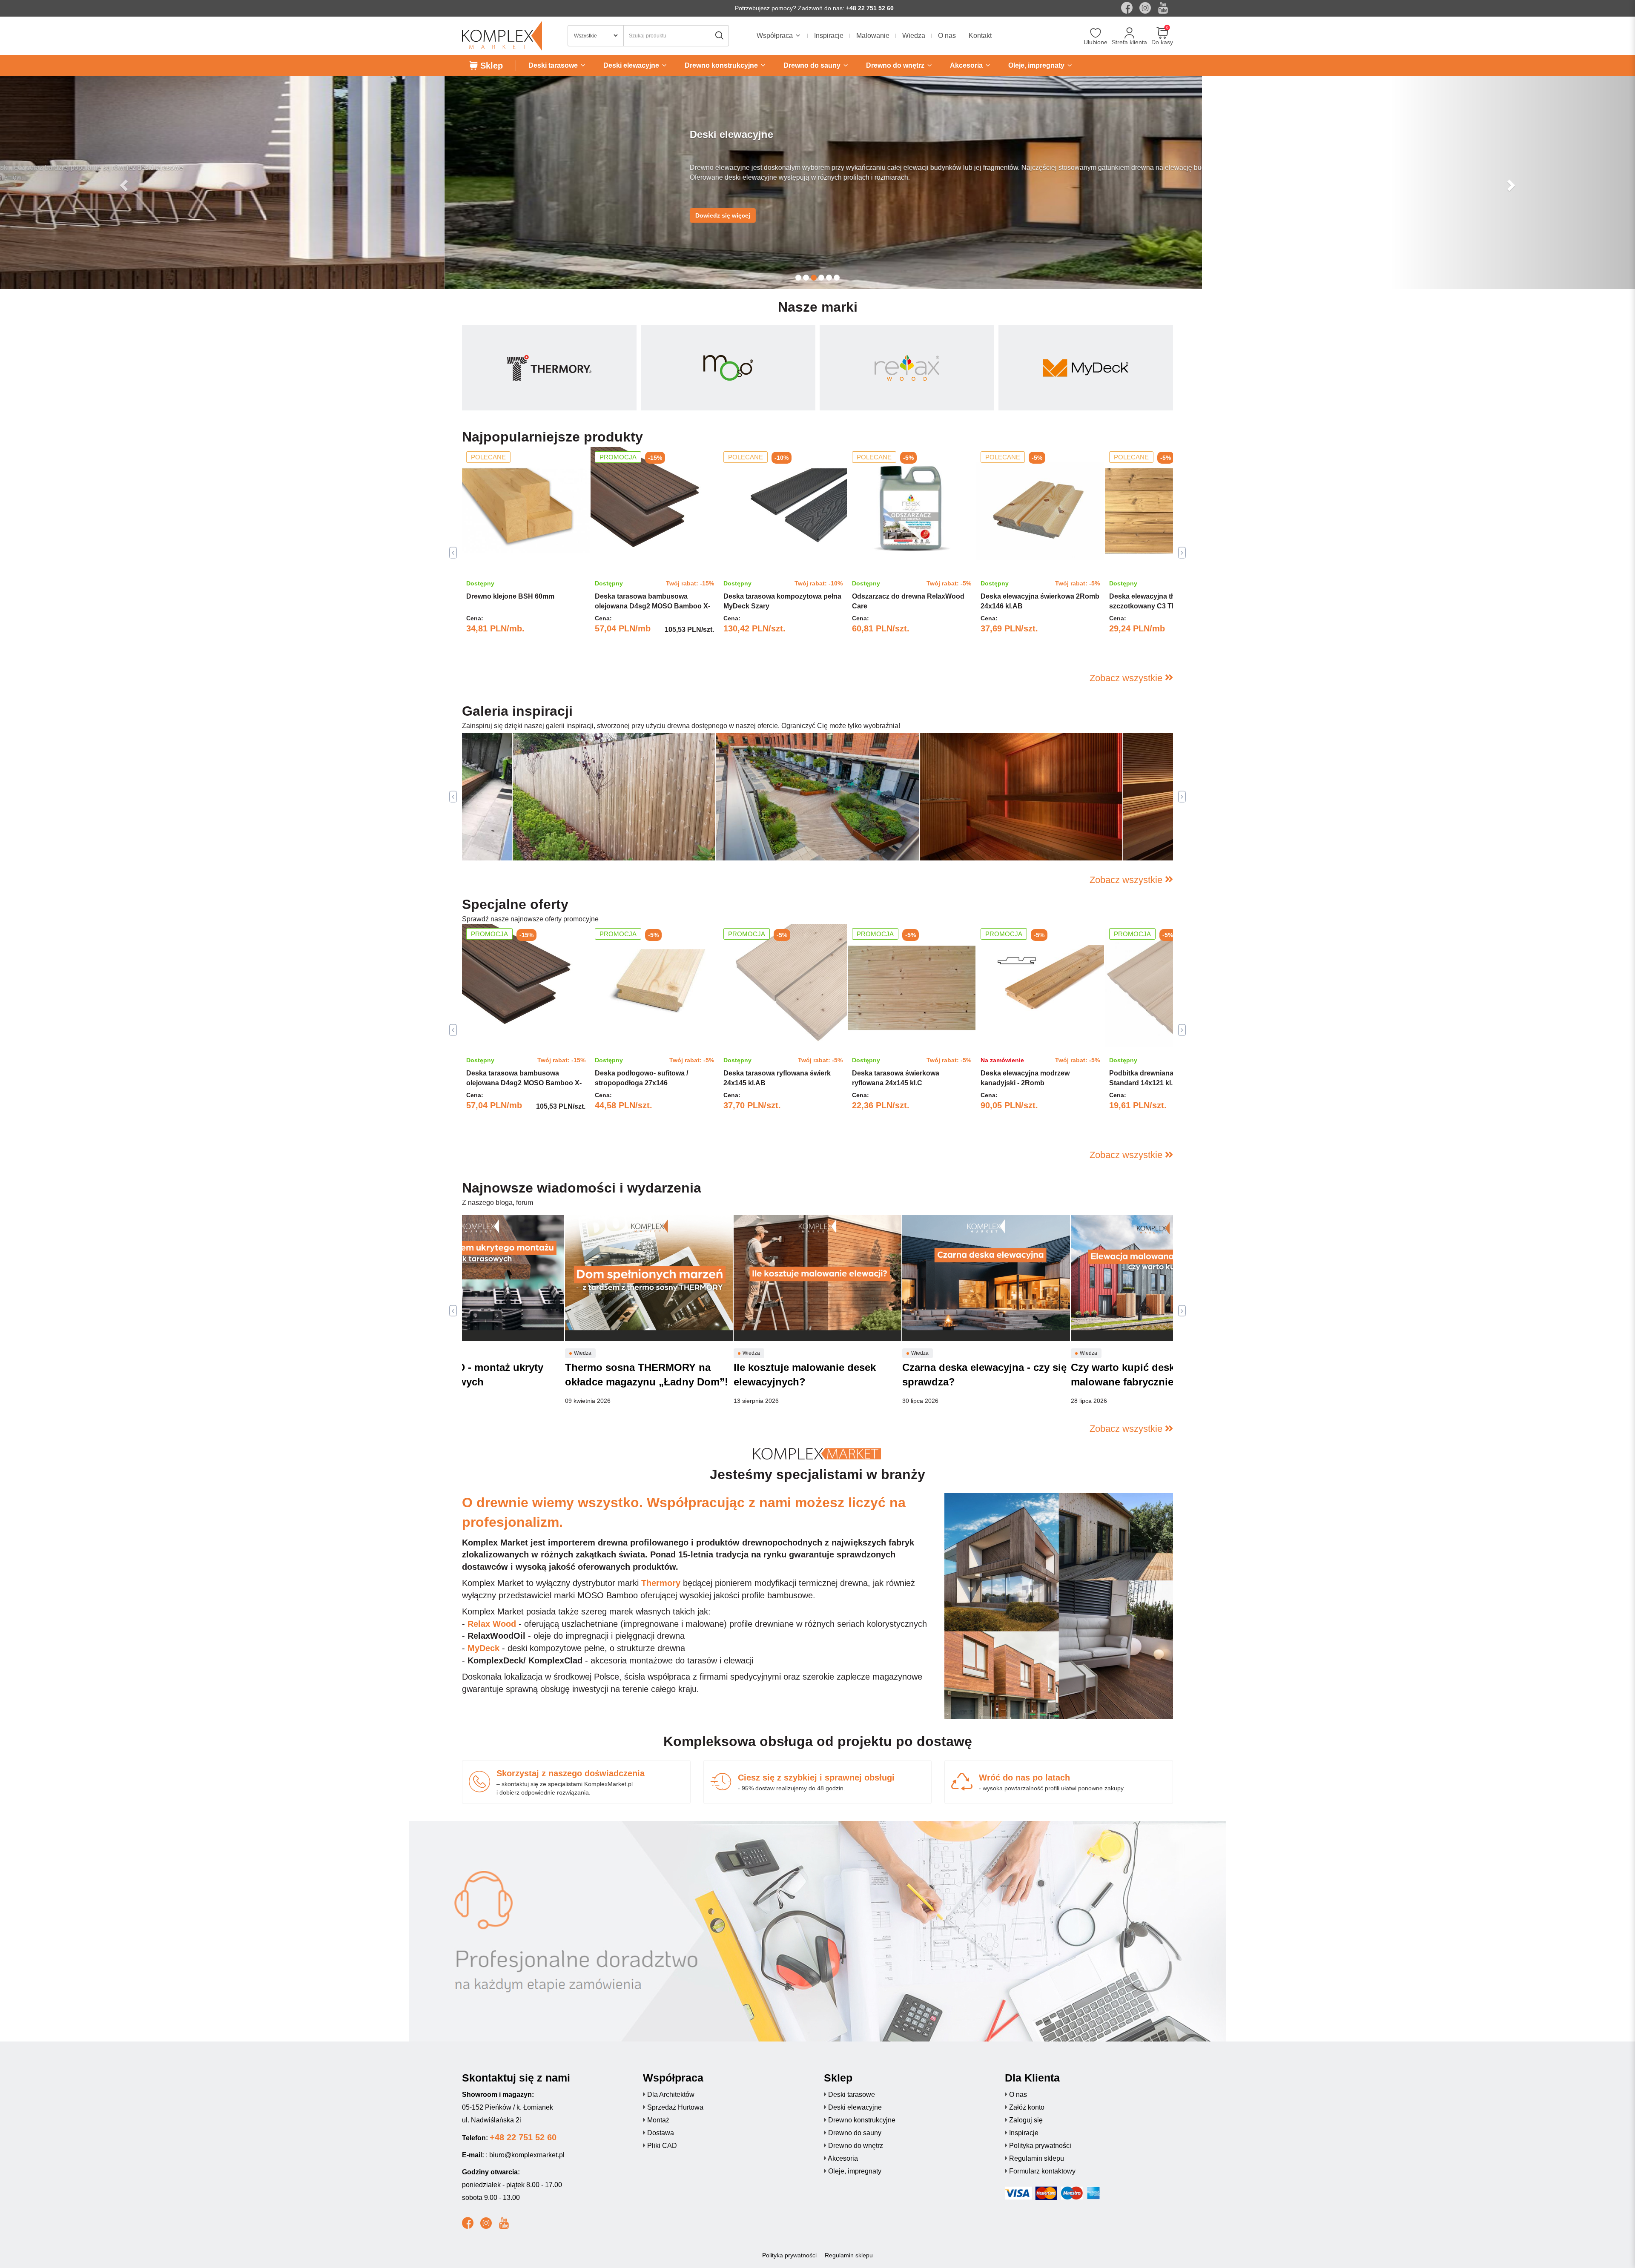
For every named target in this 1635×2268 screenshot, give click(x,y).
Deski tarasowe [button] (554, 65)
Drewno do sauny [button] (813, 65)
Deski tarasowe (852, 2095)
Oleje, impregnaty (855, 2171)
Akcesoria (843, 2158)
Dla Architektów (671, 2095)
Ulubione (1096, 42)
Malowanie (873, 36)
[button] (123, 183)
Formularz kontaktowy (1042, 2171)
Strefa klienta (1129, 42)
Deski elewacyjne (855, 2107)
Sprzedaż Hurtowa (675, 2107)
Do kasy (1162, 42)
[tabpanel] (526, 553)
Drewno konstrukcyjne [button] (722, 65)
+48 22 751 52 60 (870, 8)
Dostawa (661, 2133)
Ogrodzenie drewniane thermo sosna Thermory (600, 842)
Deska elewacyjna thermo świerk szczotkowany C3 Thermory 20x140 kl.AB (1166, 606)
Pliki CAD (662, 2146)
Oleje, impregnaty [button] (1037, 65)
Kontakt (980, 36)
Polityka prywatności (1040, 2146)
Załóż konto (1027, 2107)
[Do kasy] (1162, 34)
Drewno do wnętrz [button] (896, 65)
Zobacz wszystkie (1127, 678)
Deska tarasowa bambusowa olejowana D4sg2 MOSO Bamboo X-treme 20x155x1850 (653, 606)
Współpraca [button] (776, 36)
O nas (947, 36)
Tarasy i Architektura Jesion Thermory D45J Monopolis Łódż (816, 837)
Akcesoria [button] (967, 65)
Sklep (490, 66)
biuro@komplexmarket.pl (527, 2155)
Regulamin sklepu (1037, 2158)
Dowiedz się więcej (278, 215)
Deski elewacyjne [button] (632, 65)
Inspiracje (829, 36)
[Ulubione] (1096, 34)
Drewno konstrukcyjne (862, 2120)
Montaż (658, 2120)
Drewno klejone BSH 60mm (510, 596)
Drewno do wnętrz (856, 2146)
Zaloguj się (1026, 2120)
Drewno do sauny (855, 2133)
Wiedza (914, 36)
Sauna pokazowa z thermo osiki (983, 842)
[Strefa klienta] (1129, 34)
